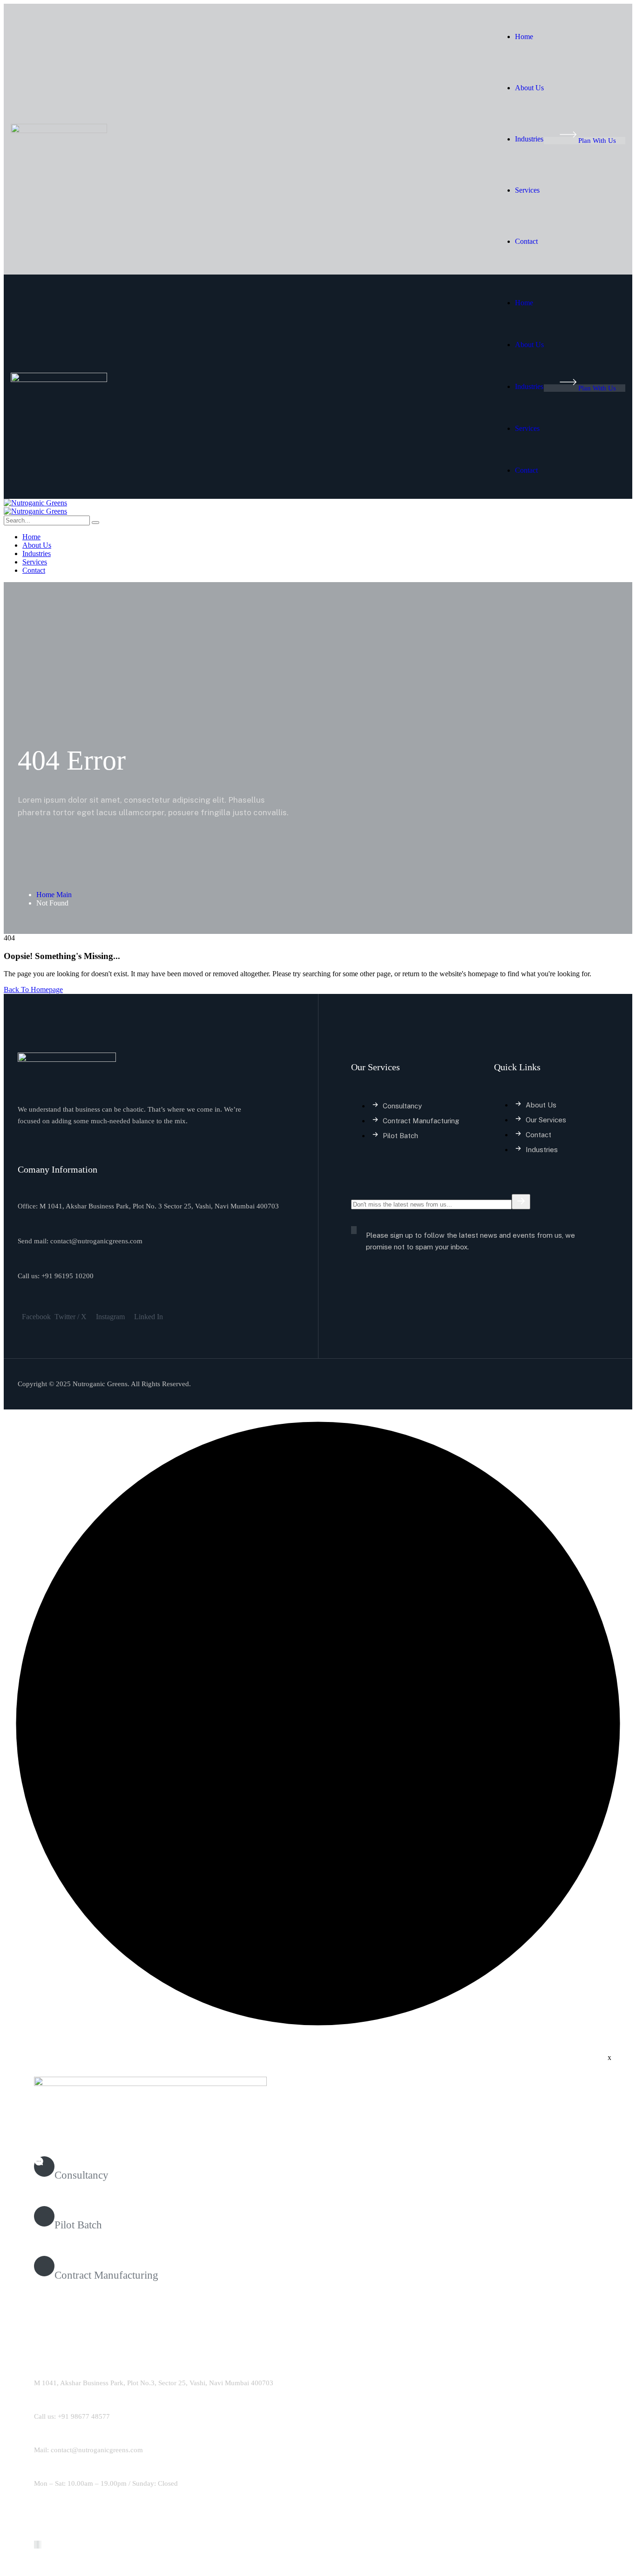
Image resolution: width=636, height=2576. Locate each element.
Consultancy (81, 2175)
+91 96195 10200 (68, 1276)
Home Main (54, 895)
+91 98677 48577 (84, 2416)
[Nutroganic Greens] (35, 503)
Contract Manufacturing (106, 2275)
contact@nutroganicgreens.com (97, 2450)
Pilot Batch (78, 2225)
